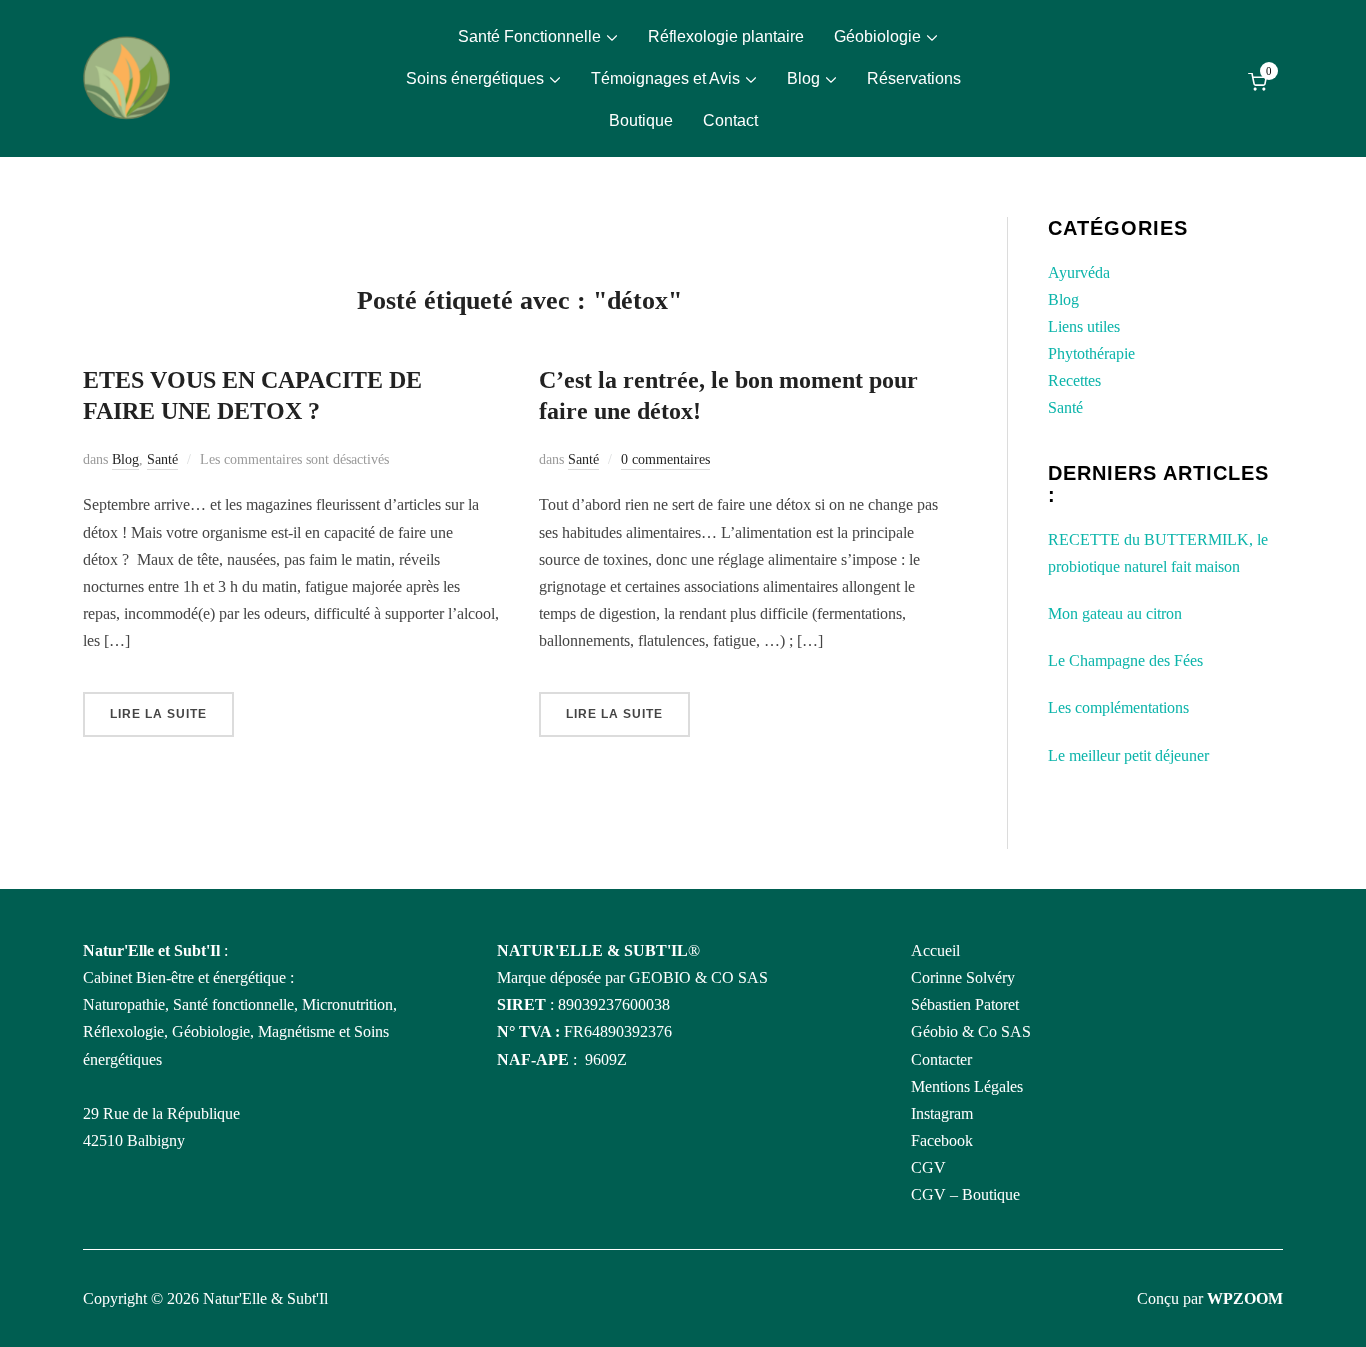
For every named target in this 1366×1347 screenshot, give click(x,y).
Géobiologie (877, 36)
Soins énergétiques (475, 78)
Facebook (942, 1140)
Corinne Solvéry (963, 977)
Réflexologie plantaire (726, 36)
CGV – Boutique (965, 1194)
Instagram (942, 1113)
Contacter (941, 1059)
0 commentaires (665, 459)
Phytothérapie (1091, 353)
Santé (162, 459)
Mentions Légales (967, 1086)
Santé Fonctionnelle (529, 36)
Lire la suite (158, 714)
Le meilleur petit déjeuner (1128, 755)
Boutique (641, 120)
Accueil (935, 950)
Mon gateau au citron (1115, 613)
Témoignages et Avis (665, 78)
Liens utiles (1084, 326)
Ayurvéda (1079, 272)
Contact (730, 120)
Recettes (1074, 380)
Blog (803, 78)
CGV (928, 1167)
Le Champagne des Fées (1125, 660)
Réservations (914, 78)
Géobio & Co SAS (971, 1031)
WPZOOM (1245, 1298)
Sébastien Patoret (965, 1004)
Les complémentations (1118, 707)
